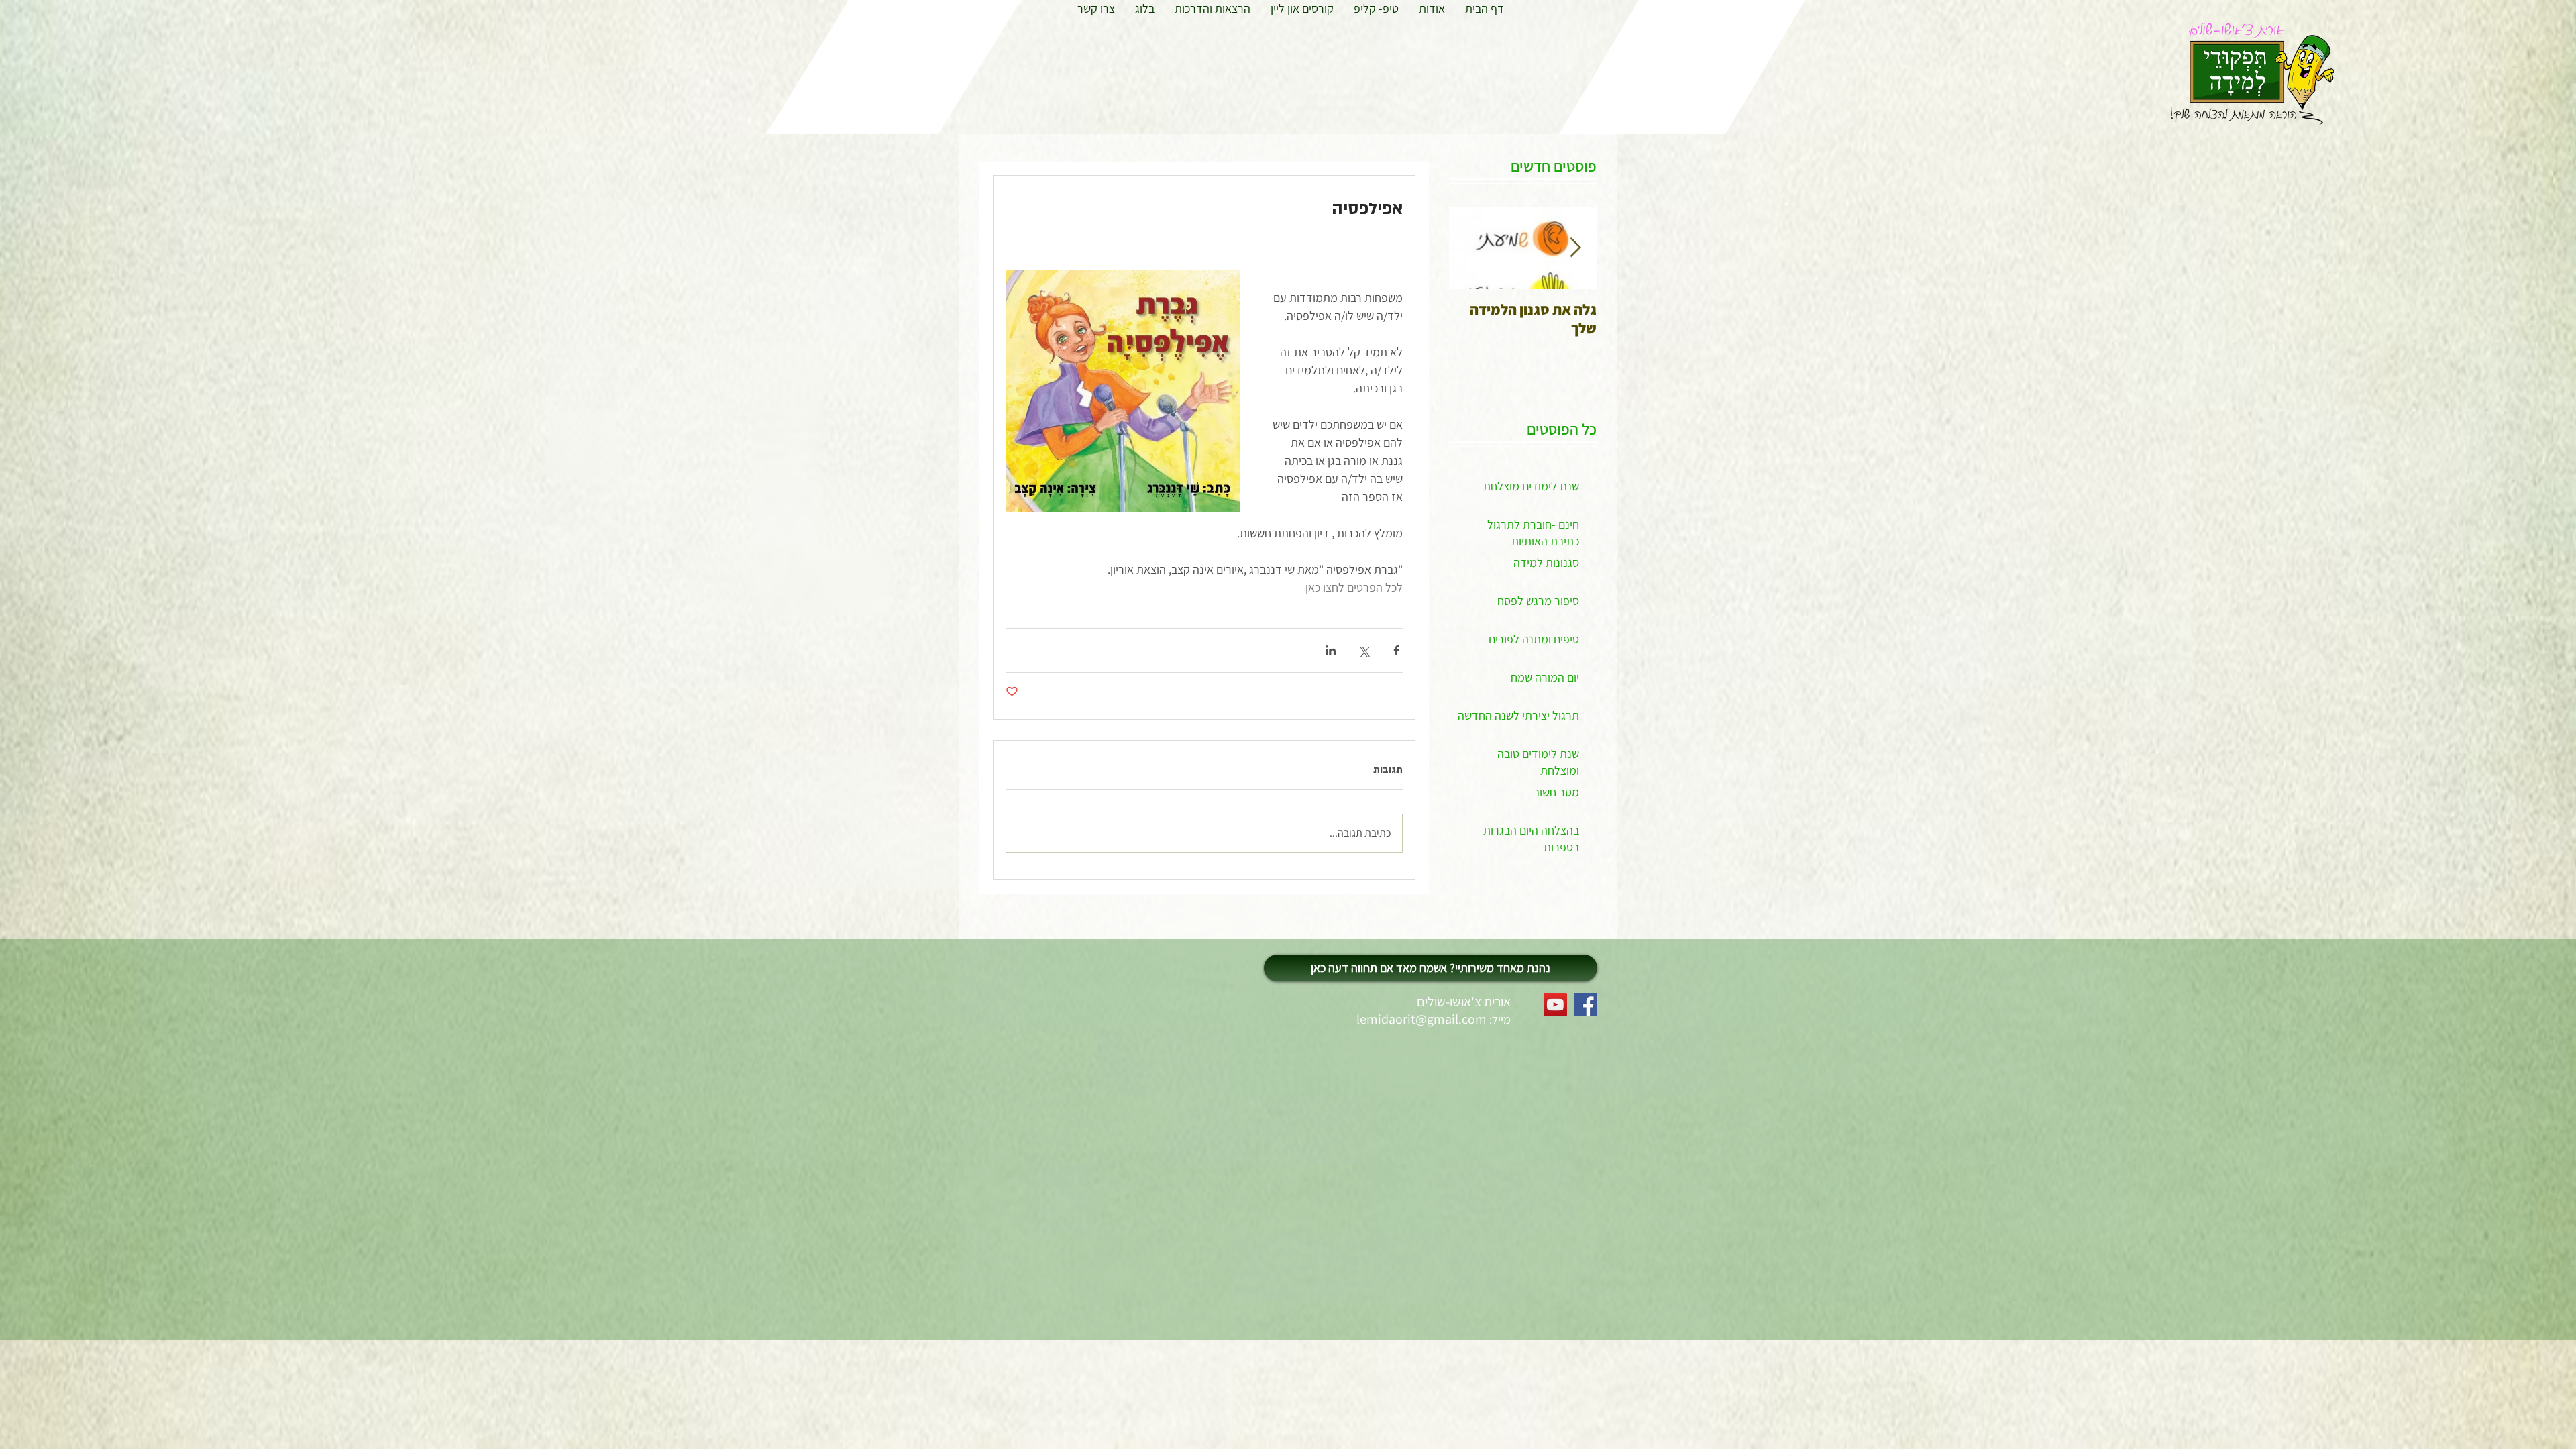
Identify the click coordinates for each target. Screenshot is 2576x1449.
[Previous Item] (1575, 248)
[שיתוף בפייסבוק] (1396, 650)
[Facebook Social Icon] (1586, 1005)
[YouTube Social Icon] (1555, 1005)
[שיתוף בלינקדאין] (1331, 650)
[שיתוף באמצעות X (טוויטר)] (1363, 650)
